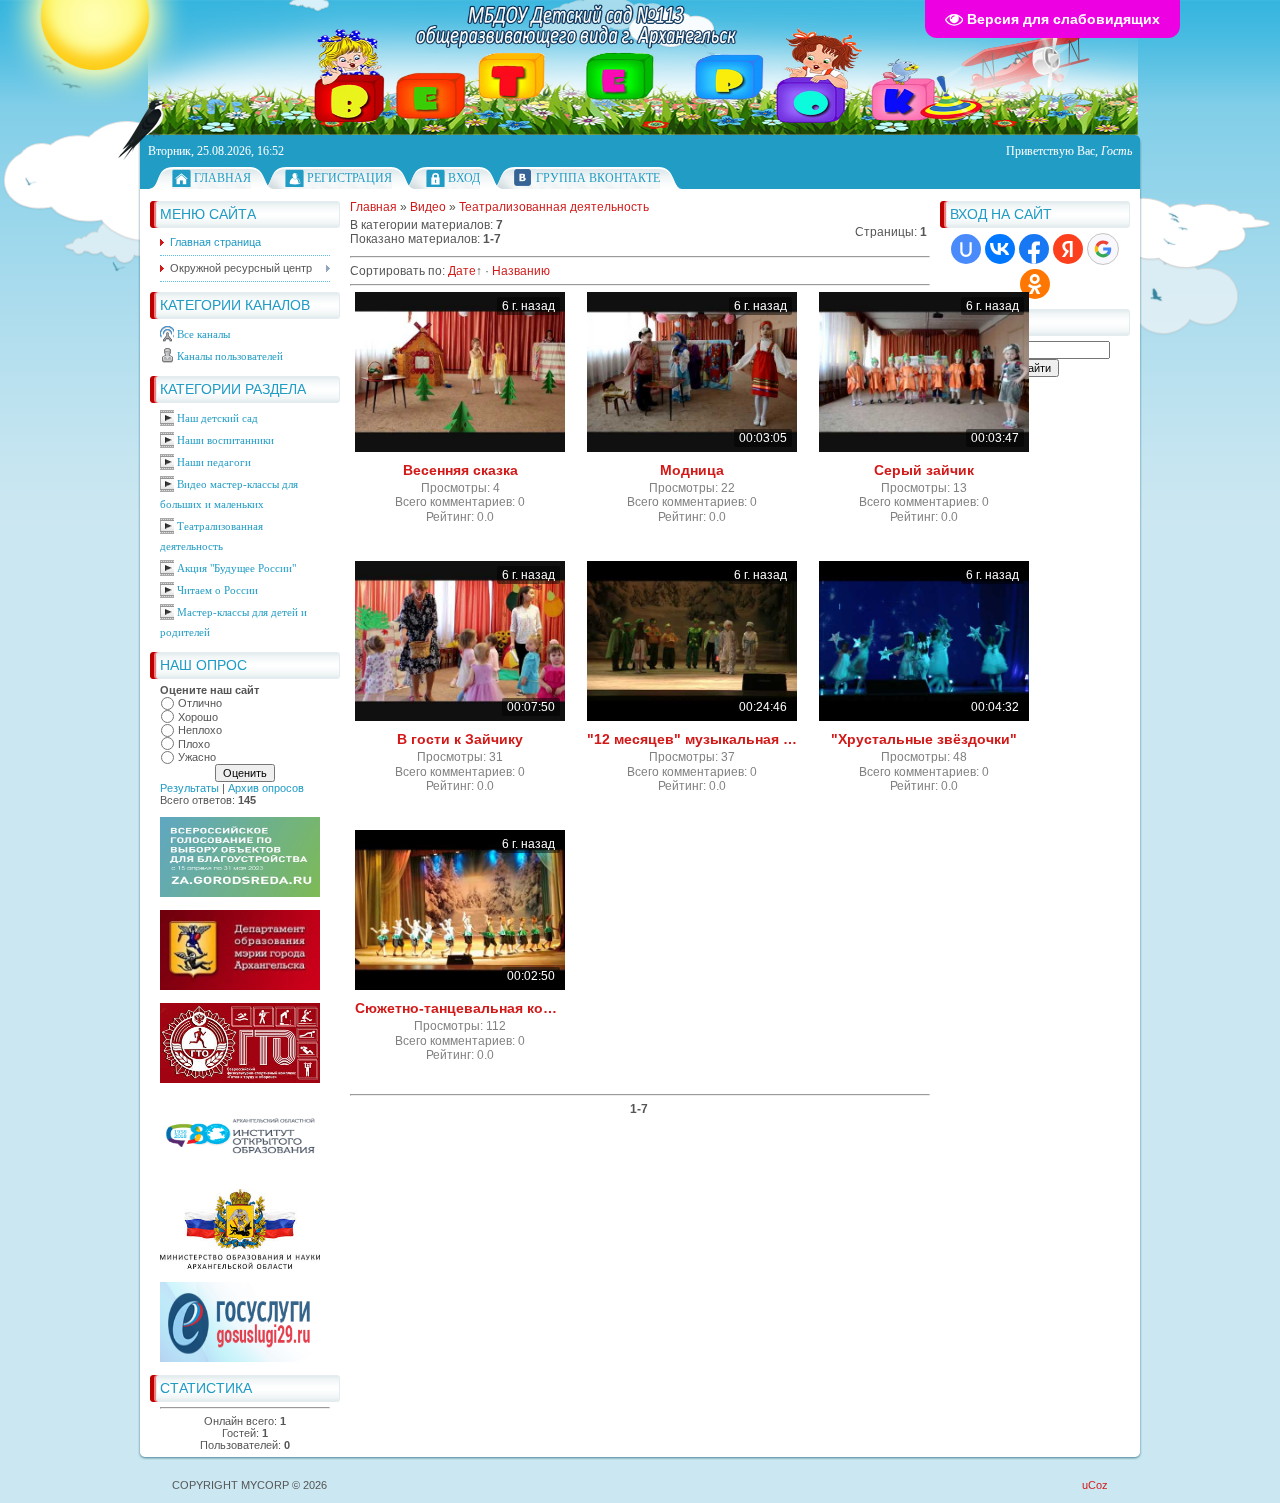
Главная (222, 178)
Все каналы (203, 334)
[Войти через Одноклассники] (1035, 284)
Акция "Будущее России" (236, 568)
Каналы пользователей (230, 356)
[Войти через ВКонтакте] (1000, 249)
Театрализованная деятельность (554, 207)
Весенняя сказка (460, 470)
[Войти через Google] (1103, 249)
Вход (464, 178)
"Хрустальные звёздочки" (924, 739)
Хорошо (198, 717)
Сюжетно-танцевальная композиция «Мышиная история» (460, 1008)
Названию (521, 271)
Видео (428, 207)
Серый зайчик (924, 470)
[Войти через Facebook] (1034, 249)
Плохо (194, 744)
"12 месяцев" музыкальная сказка (692, 739)
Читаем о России (217, 590)
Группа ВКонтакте (598, 178)
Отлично (200, 703)
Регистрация (349, 178)
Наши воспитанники (225, 440)
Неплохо (200, 730)
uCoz (1095, 1485)
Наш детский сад (217, 418)
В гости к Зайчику (460, 739)
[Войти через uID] (966, 249)
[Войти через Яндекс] (1068, 249)
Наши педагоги (214, 462)
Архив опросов (266, 788)
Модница (692, 470)
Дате (462, 271)
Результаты (189, 788)
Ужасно (197, 757)
